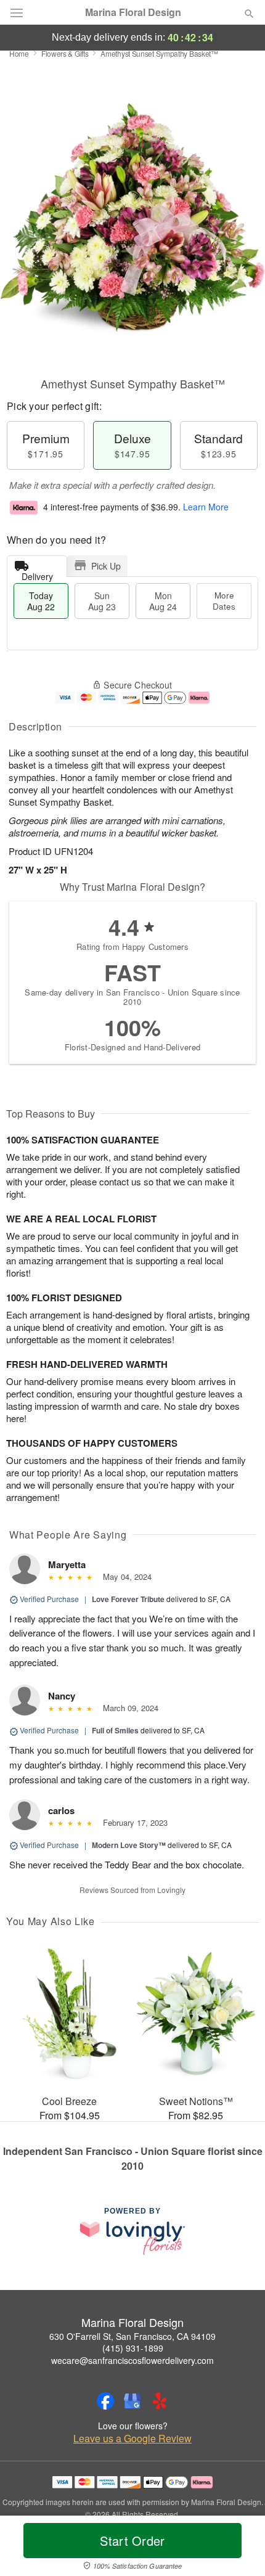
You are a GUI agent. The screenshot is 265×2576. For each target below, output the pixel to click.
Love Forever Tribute (128, 1599)
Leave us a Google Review (132, 2439)
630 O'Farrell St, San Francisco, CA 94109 (132, 2336)
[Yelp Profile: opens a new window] (160, 2401)
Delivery (37, 574)
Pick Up (106, 566)
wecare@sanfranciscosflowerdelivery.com (132, 2360)
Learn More (206, 507)
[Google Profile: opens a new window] (132, 2401)
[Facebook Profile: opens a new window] (105, 2401)
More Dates (224, 601)
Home (19, 53)
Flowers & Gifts (65, 53)
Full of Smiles (115, 1730)
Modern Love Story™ (129, 1845)
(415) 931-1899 (133, 2348)
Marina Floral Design (133, 12)
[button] (239, 2548)
